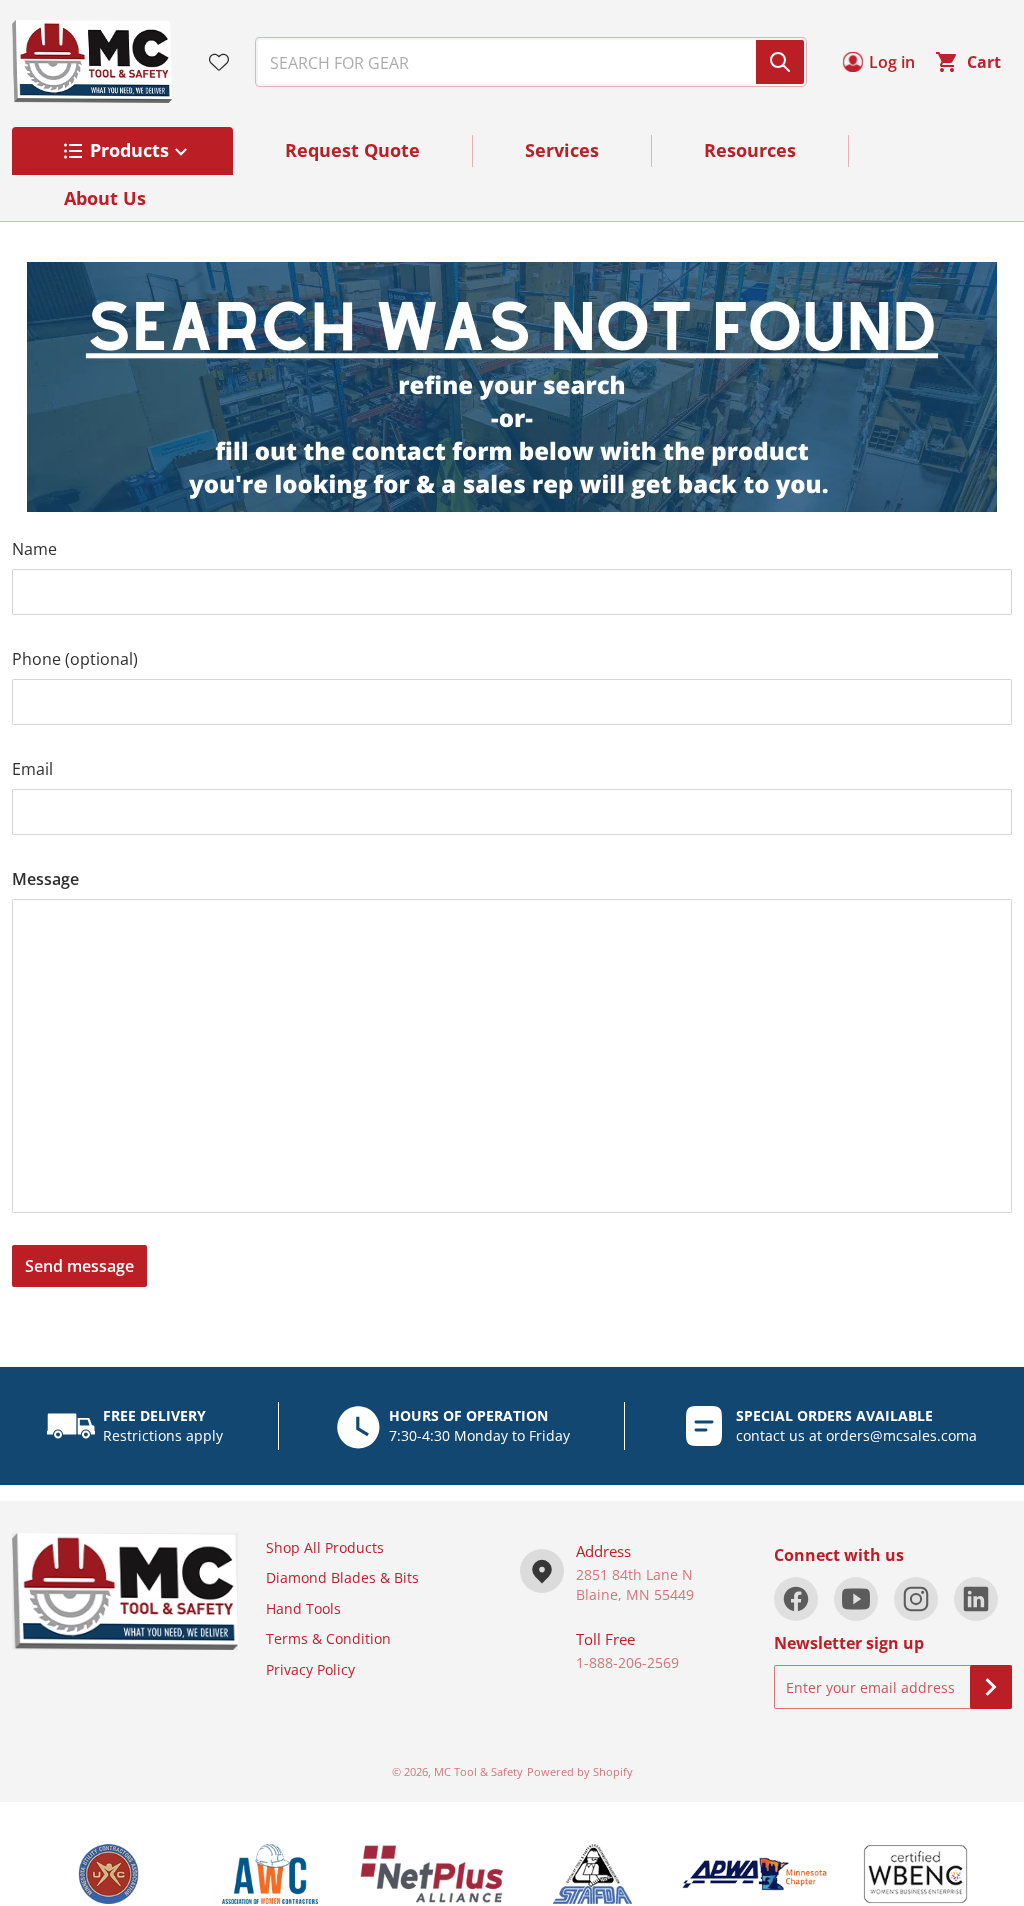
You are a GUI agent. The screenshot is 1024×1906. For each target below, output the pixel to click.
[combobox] (523, 62)
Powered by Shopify (580, 1771)
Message (45, 879)
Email (32, 769)
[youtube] (856, 1599)
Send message (79, 1266)
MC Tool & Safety (478, 1771)
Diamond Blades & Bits (342, 1577)
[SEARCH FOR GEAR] (780, 62)
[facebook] (796, 1599)
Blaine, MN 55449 (635, 1594)
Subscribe (991, 1687)
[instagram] (916, 1599)
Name (34, 549)
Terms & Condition (328, 1638)
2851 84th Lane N (634, 1574)
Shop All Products (325, 1547)
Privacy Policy (310, 1669)
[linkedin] (976, 1599)
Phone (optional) (75, 659)
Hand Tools (303, 1608)
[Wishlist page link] (219, 62)
